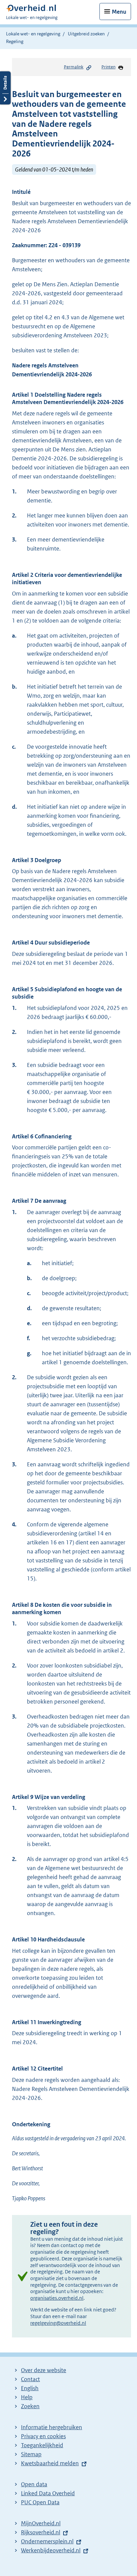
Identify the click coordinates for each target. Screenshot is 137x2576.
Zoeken (30, 2406)
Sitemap (31, 2454)
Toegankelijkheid (42, 2445)
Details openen (5, 88)
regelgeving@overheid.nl (58, 2323)
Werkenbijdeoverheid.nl (51, 2550)
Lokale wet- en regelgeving (33, 34)
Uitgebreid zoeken (86, 34)
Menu (119, 12)
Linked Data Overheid (48, 2493)
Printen (108, 67)
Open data (34, 2484)
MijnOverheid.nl (41, 2523)
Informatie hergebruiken (52, 2427)
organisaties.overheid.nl (57, 2298)
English (30, 2388)
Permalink (74, 67)
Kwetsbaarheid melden (50, 2463)
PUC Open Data (40, 2502)
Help (27, 2397)
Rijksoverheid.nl (41, 2532)
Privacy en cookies (43, 2436)
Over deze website (44, 2370)
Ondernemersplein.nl (47, 2541)
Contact (30, 2379)
